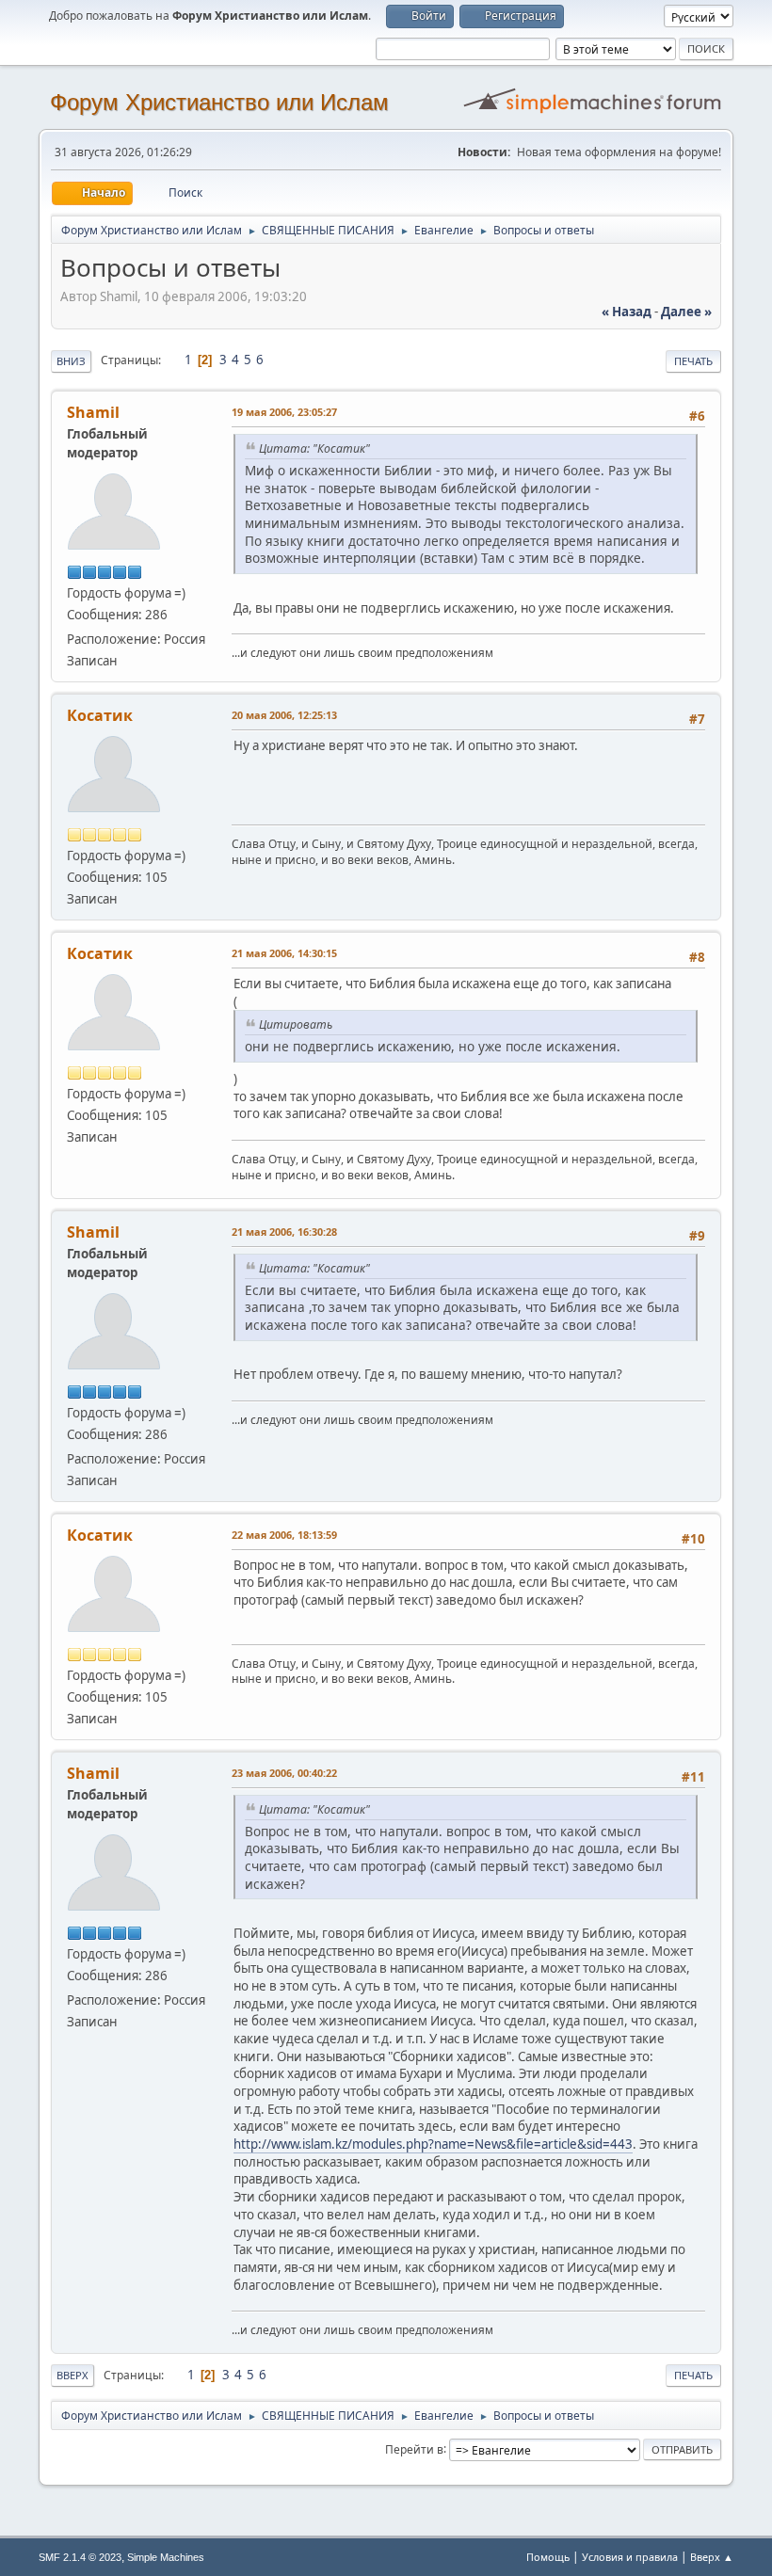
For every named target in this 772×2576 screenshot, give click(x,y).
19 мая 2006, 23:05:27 (284, 412)
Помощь (548, 2557)
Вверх (72, 2375)
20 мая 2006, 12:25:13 (284, 715)
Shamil (93, 412)
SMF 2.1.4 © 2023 (80, 2557)
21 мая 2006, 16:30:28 (284, 1232)
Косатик (100, 715)
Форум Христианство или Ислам (219, 102)
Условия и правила (630, 2557)
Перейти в (414, 2448)
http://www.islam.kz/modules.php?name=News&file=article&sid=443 (433, 2144)
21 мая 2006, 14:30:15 (284, 953)
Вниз (71, 361)
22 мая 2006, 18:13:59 (284, 1535)
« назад (627, 312)
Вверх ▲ (712, 2557)
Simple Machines (166, 2557)
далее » (686, 312)
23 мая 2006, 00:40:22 (284, 1773)
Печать (693, 361)
